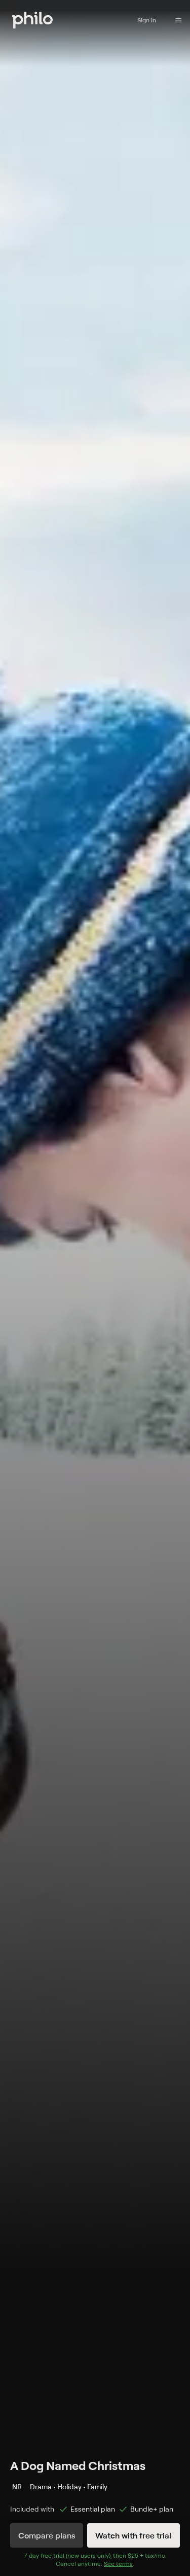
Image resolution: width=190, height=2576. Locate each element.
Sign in (147, 20)
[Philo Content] (178, 20)
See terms (118, 2564)
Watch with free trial (133, 2535)
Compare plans (47, 2535)
